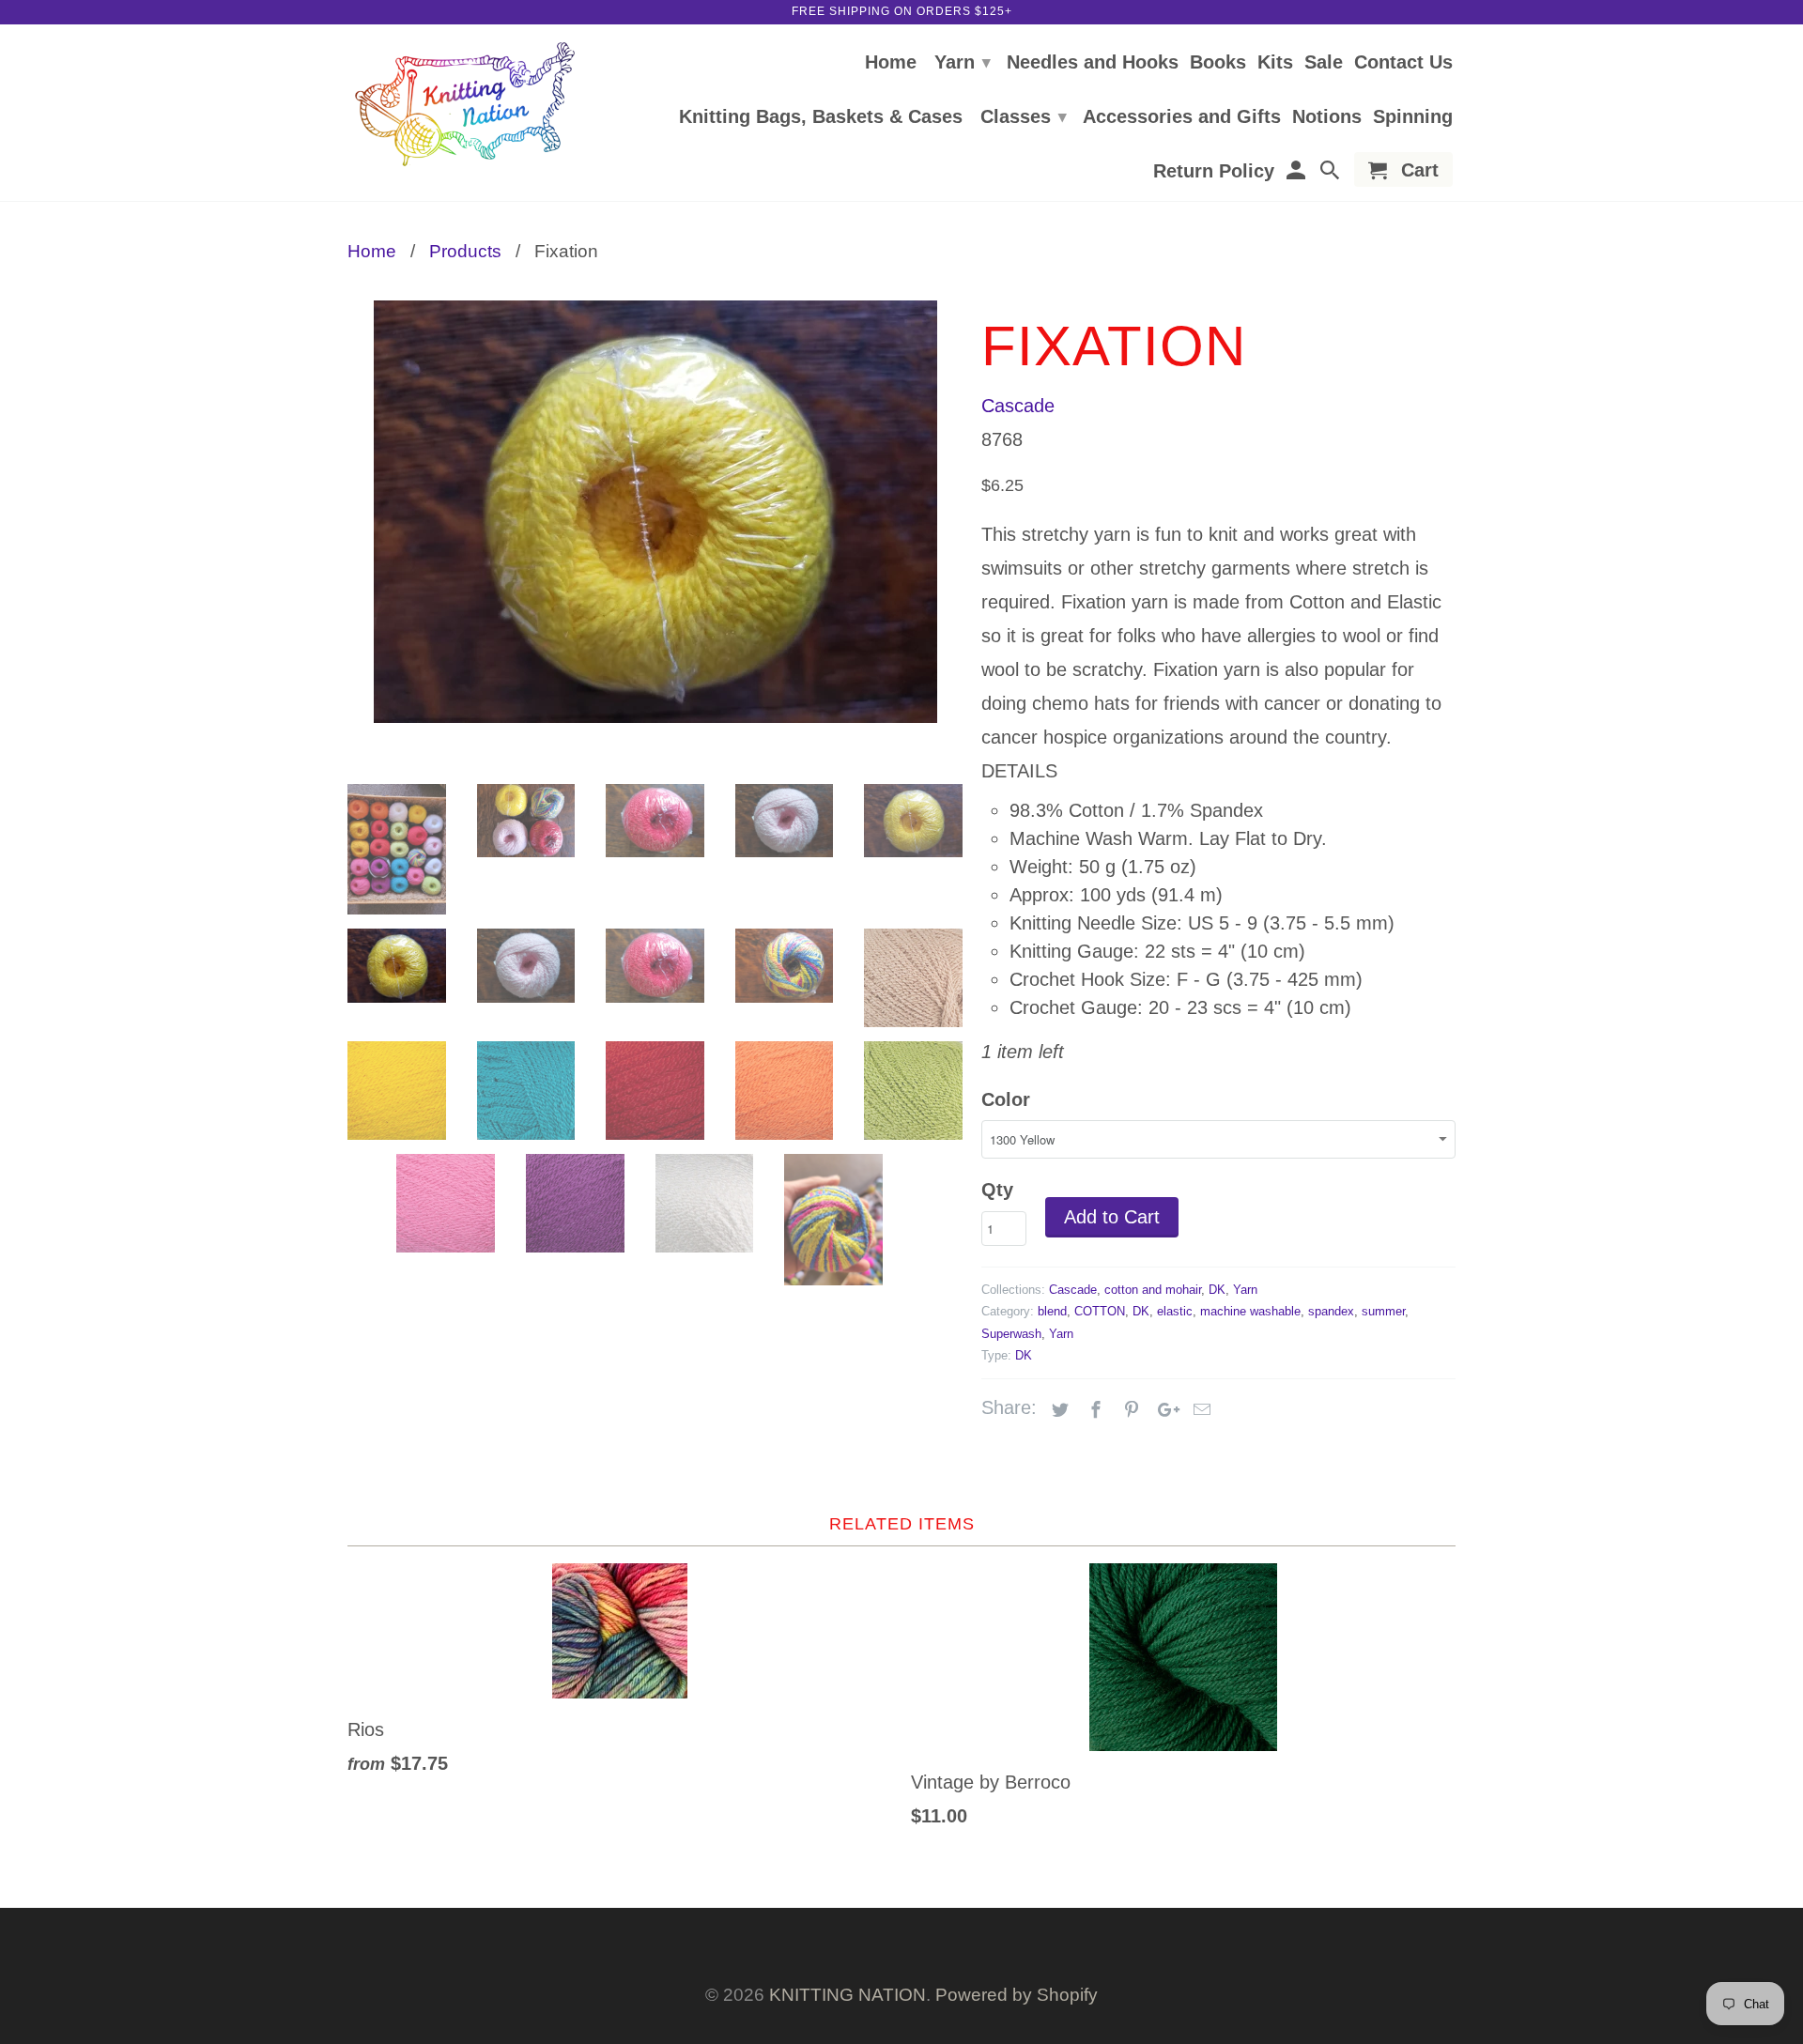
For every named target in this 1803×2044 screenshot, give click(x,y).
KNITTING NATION (848, 1995)
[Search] (1332, 173)
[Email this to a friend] (1199, 1410)
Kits (1275, 63)
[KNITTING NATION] (465, 105)
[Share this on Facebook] (1093, 1410)
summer (1383, 1311)
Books (1218, 63)
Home (891, 63)
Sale (1324, 63)
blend (1052, 1311)
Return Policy (1214, 172)
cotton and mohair (1153, 1290)
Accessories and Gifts (1182, 117)
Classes (1024, 116)
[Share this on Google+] (1163, 1410)
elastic (1175, 1311)
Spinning (1413, 117)
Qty (997, 1190)
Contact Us (1403, 63)
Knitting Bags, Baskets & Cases (821, 117)
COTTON (1100, 1311)
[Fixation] (655, 512)
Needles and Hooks (1093, 63)
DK (1217, 1290)
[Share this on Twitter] (1057, 1410)
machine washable (1250, 1311)
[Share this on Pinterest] (1129, 1410)
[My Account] (1297, 173)
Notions (1327, 117)
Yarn (963, 62)
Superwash (1011, 1334)
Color (1006, 1099)
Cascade (1018, 406)
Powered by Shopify (1017, 1995)
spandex (1331, 1311)
